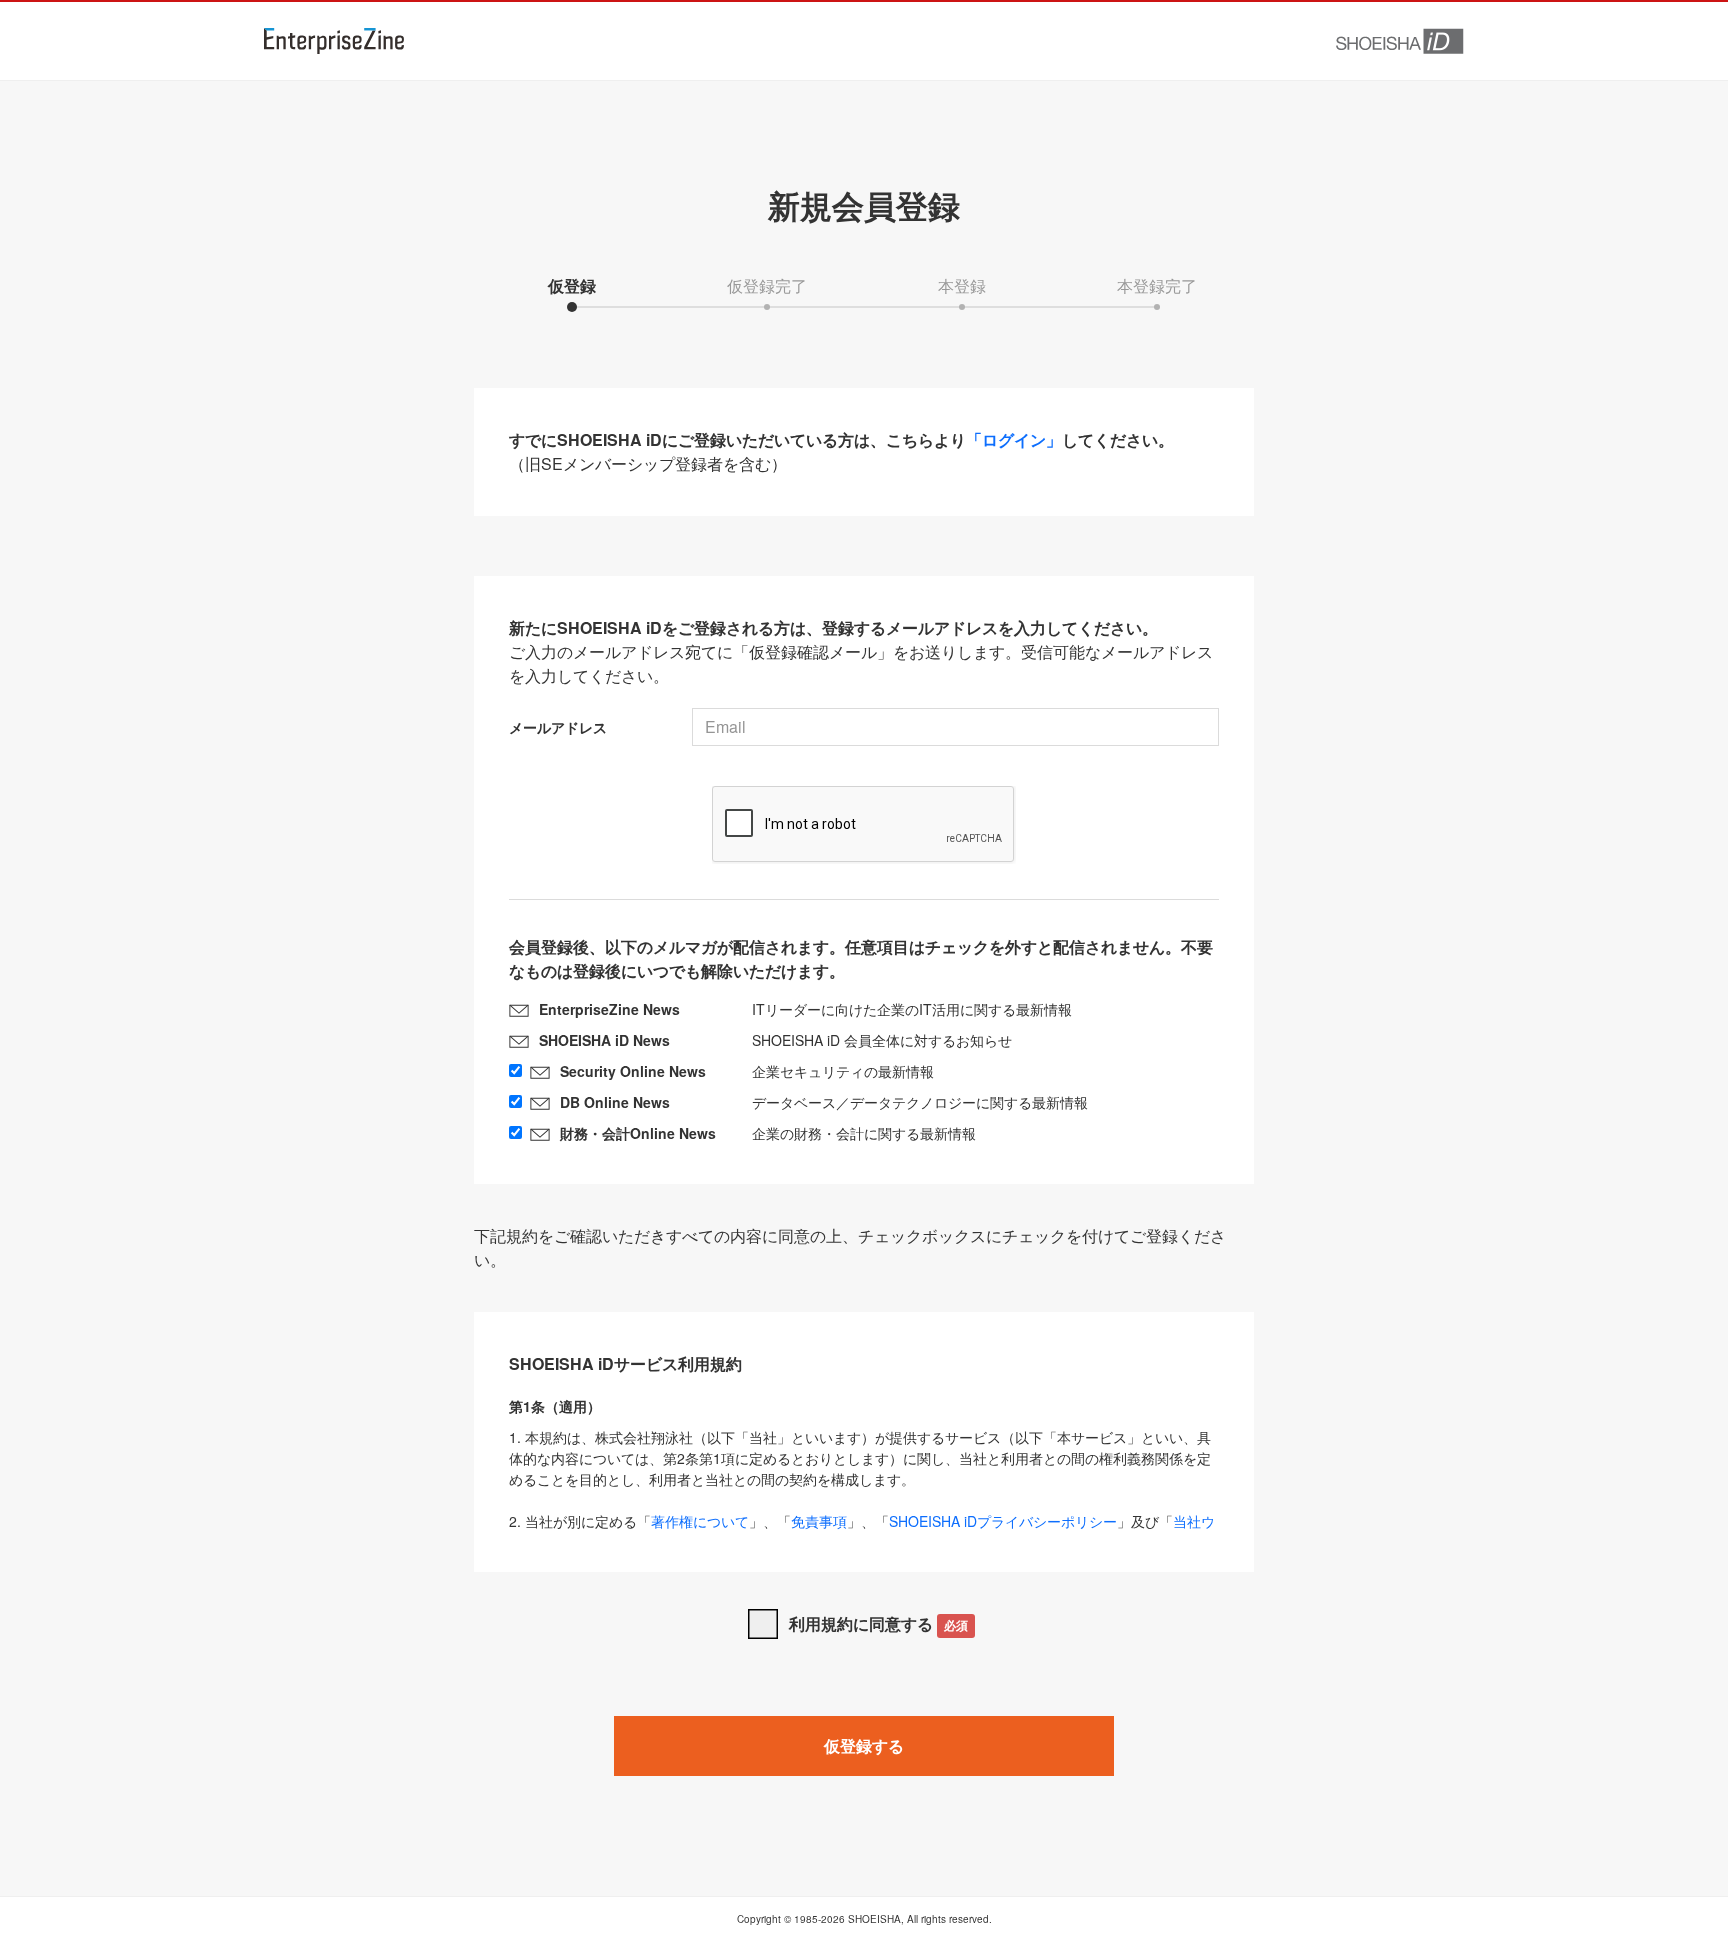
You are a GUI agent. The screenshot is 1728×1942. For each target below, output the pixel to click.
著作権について (700, 1521)
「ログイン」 (1014, 439)
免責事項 (819, 1521)
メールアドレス (558, 727)
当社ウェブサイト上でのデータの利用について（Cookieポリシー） (862, 1531)
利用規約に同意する (878, 1623)
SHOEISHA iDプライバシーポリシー (1003, 1521)
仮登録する (864, 1745)
